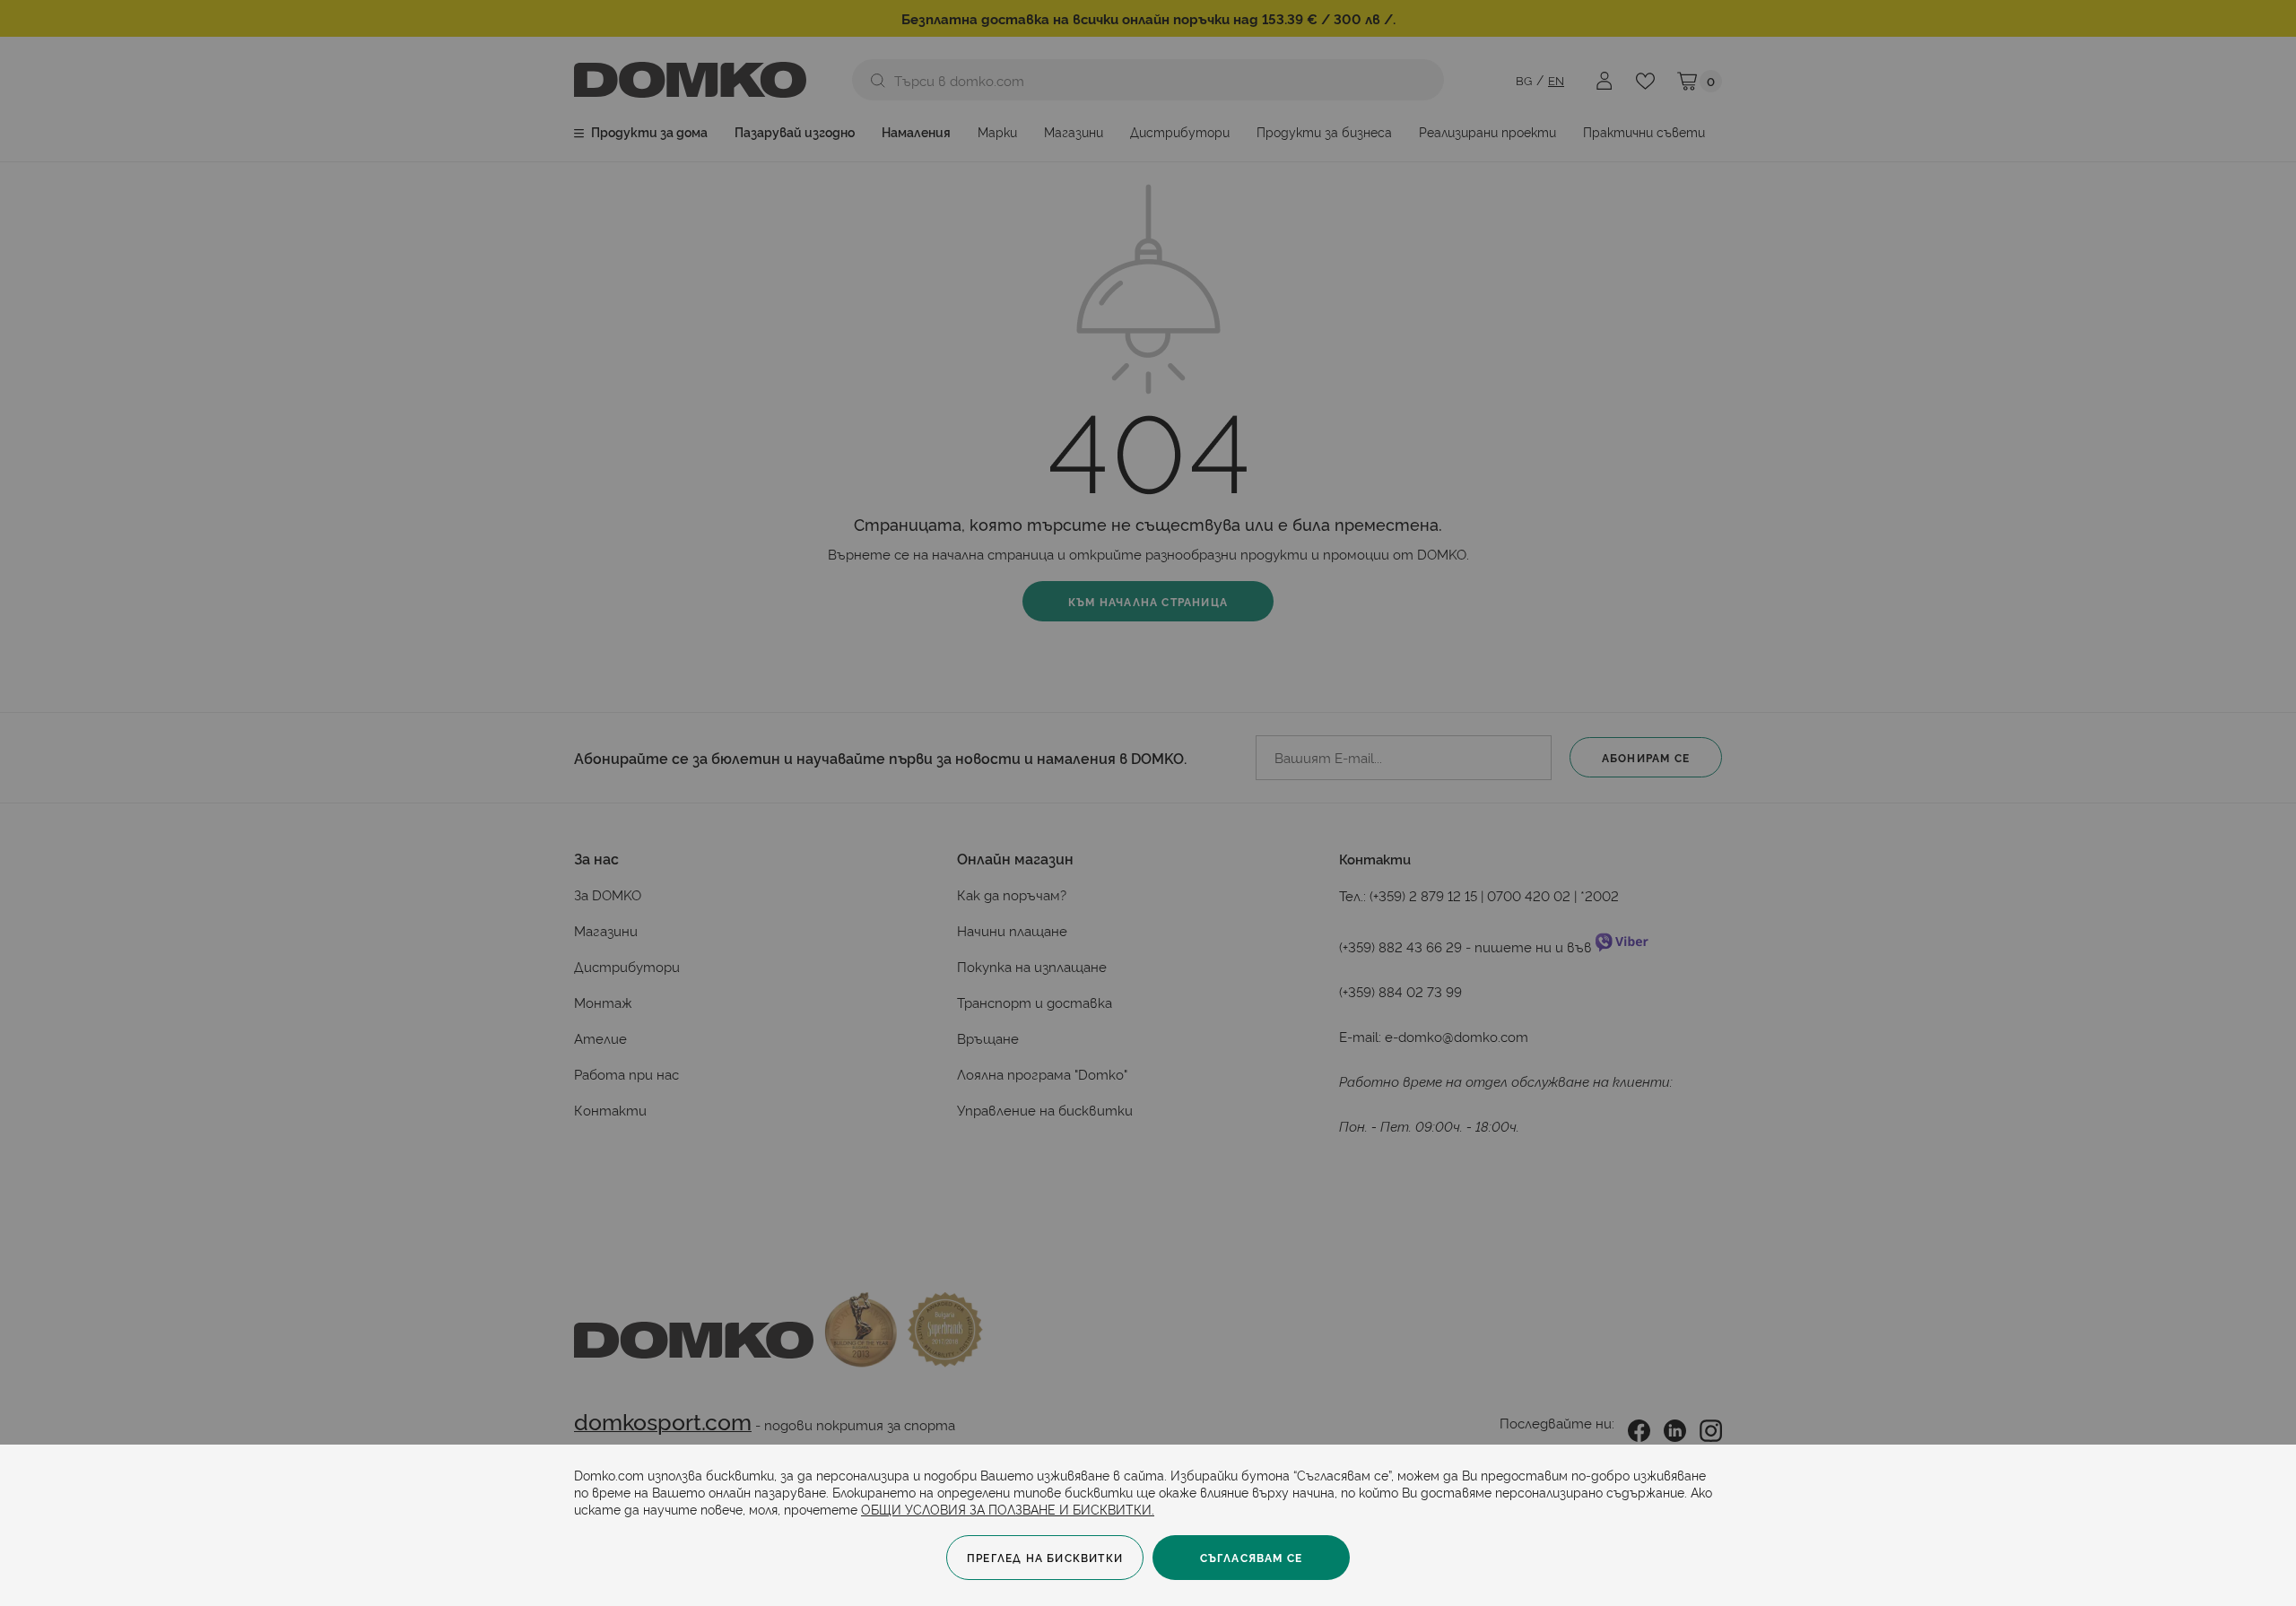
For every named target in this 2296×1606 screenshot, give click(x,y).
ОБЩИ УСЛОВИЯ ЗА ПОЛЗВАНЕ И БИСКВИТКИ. (1008, 1509)
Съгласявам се (1252, 1557)
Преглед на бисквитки (1045, 1557)
